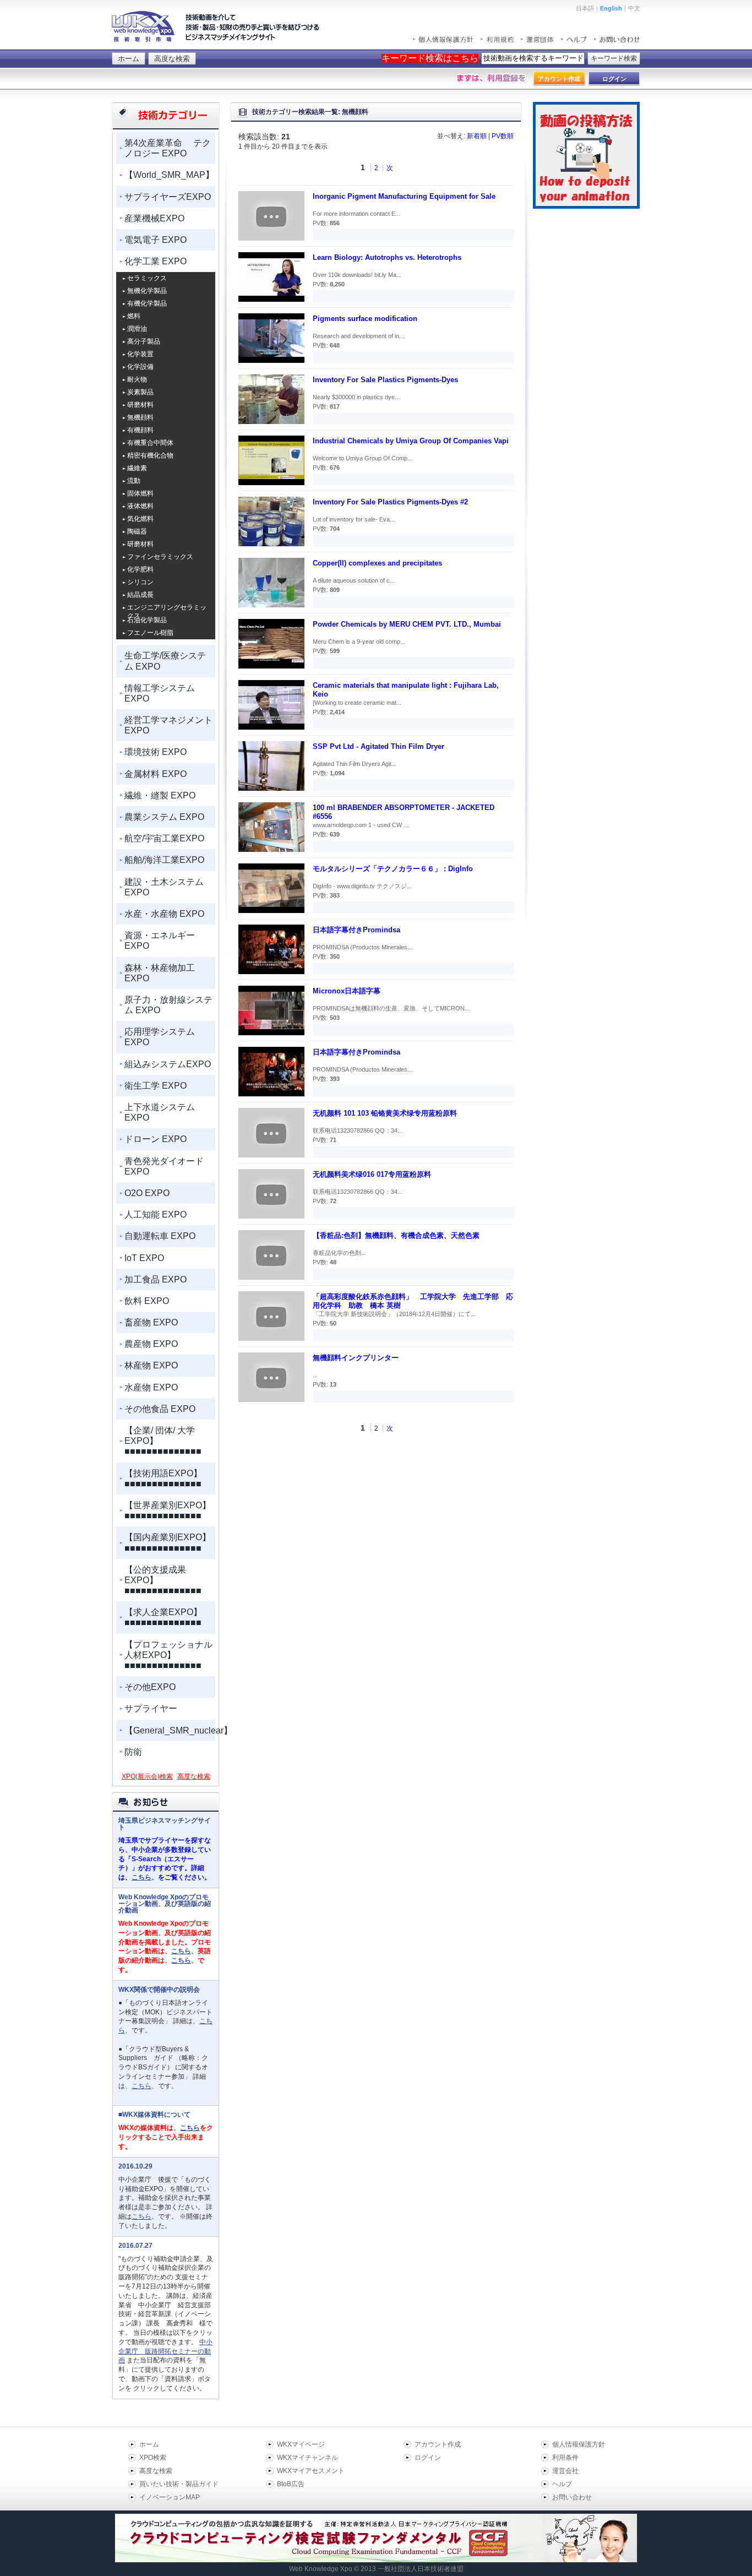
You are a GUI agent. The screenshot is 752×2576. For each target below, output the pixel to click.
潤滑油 (137, 329)
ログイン (428, 2458)
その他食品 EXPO (160, 1409)
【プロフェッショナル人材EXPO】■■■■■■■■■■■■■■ (168, 1655)
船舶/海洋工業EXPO (164, 860)
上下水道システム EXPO (160, 1112)
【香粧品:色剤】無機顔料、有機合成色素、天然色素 (396, 1235)
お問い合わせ (572, 2497)
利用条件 (565, 2458)
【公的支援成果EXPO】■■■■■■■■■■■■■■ (163, 1580)
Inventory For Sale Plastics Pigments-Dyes (385, 380)
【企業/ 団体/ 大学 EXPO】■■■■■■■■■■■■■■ (163, 1441)
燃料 (134, 316)
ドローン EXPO (156, 1139)
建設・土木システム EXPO (164, 887)
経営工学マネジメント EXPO (168, 725)
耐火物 (137, 379)
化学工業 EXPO (156, 261)
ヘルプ (562, 2484)
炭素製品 (140, 392)
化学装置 (140, 354)
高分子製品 (144, 341)
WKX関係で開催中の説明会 (159, 1990)
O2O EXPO (147, 1193)
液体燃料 (140, 506)
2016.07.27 (135, 2246)
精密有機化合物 (150, 455)
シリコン (140, 582)
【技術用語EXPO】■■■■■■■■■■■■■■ (163, 1479)
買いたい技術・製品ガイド (179, 2484)
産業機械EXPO (154, 218)
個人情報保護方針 (579, 2444)
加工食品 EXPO (156, 1279)
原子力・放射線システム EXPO (168, 1005)
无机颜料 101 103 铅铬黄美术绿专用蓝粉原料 (385, 1113)
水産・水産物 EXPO (164, 914)
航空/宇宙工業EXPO (164, 838)
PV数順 (503, 136)
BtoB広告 (291, 2484)
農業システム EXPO (164, 817)
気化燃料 (140, 519)
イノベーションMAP (170, 2497)
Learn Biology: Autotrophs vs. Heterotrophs (387, 257)
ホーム (129, 59)
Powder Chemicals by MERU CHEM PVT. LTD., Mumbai (407, 624)
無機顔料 (140, 417)
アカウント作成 (438, 2444)
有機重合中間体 (150, 443)
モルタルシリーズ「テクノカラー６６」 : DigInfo (393, 869)
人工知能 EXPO (156, 1214)
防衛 (133, 1752)
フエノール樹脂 (150, 633)
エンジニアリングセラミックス (167, 608)
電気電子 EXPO (156, 240)
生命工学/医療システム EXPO (165, 661)
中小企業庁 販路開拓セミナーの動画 (165, 2351)
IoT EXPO (144, 1258)
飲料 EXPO (147, 1301)
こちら (141, 1877)
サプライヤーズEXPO (168, 197)
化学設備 (140, 367)
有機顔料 (140, 430)
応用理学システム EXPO (160, 1037)
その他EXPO (150, 1687)
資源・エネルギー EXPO (160, 941)
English (611, 8)
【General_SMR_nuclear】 (170, 1730)
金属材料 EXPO (156, 774)
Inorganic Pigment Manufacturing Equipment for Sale (404, 196)
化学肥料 (140, 569)
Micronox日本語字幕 (347, 991)
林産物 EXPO (151, 1365)
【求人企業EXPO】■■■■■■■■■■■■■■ (163, 1617)
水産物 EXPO (151, 1387)
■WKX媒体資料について (154, 2115)
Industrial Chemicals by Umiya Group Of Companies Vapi (411, 441)
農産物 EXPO (151, 1344)
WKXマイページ (301, 2444)
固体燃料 (140, 493)
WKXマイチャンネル (307, 2458)
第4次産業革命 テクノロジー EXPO (168, 148)
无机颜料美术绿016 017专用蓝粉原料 (372, 1174)
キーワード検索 (614, 58)
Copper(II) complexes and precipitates (377, 563)
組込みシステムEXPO (168, 1064)
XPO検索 (153, 2458)
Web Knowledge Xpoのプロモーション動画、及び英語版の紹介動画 (165, 1904)
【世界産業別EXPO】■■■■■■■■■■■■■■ (168, 1510)
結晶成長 (140, 595)
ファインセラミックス (160, 557)
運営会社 (565, 2471)
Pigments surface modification (365, 319)
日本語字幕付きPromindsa (356, 930)
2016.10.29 (135, 2166)
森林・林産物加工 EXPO (160, 973)
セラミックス (147, 278)
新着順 (477, 136)
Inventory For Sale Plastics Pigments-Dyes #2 (390, 502)
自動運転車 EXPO (160, 1236)
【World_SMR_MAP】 (169, 175)
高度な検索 (172, 59)
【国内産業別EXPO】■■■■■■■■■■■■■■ (168, 1542)
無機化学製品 (147, 291)
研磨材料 (140, 405)
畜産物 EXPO (151, 1322)
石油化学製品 (147, 620)
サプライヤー (151, 1708)
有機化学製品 (147, 303)
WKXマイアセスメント (311, 2471)
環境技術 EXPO (156, 752)
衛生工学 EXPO (156, 1086)
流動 (134, 481)
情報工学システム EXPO (160, 693)
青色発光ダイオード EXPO (164, 1166)
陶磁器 (137, 531)
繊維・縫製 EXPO (160, 795)
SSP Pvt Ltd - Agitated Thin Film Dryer (378, 746)
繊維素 (137, 468)
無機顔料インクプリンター (356, 1358)
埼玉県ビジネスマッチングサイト (165, 1824)
